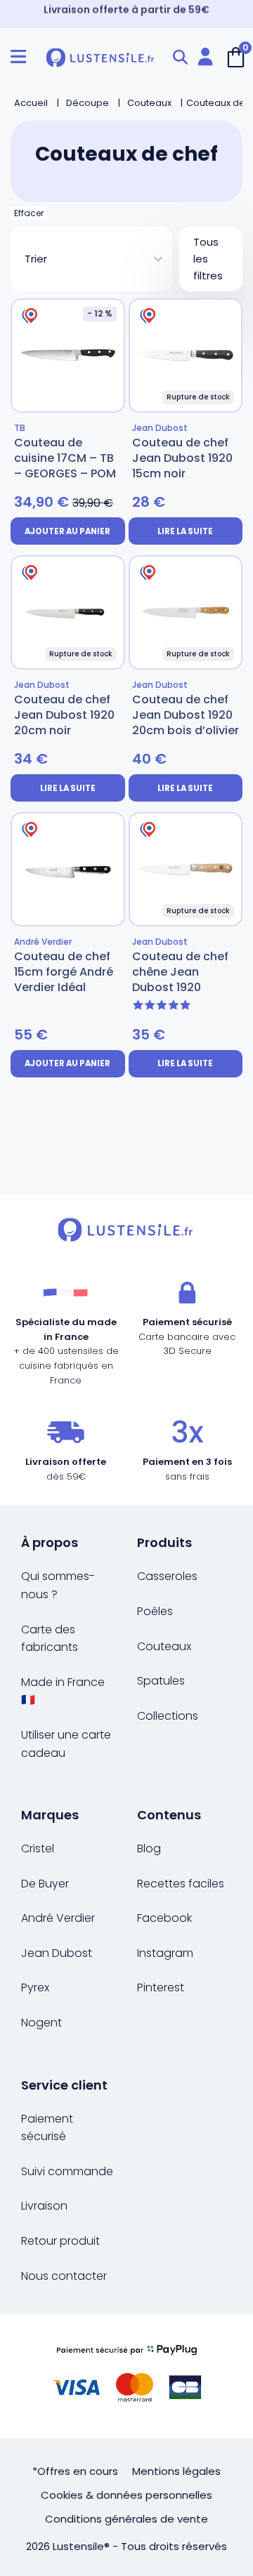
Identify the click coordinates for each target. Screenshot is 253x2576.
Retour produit (60, 2241)
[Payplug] (126, 2376)
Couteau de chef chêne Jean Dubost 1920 (180, 972)
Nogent (41, 2023)
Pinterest (161, 1987)
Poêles (155, 1611)
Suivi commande (67, 2171)
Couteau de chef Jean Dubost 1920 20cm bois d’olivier (186, 715)
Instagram (165, 1953)
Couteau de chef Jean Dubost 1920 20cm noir (64, 715)
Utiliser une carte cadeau (66, 1744)
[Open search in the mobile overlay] (180, 57)
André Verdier (58, 1918)
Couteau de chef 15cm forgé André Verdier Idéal (64, 972)
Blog (149, 1848)
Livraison (44, 2206)
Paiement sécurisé (47, 2128)
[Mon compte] (205, 57)
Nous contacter (64, 2276)
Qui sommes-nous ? (58, 1585)
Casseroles (167, 1576)
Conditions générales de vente (126, 2519)
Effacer (29, 213)
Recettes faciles (181, 1884)
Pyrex (35, 1987)
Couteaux (164, 1646)
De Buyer (45, 1884)
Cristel (38, 1848)
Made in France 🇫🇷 (63, 1691)
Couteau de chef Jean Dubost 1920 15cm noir (182, 458)
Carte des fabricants (50, 1639)
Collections (168, 1716)
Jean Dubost (57, 1953)
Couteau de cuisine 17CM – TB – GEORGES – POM (65, 458)
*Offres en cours (75, 2471)
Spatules (161, 1681)
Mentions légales (176, 2471)
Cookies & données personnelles (126, 2495)
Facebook (164, 1918)
